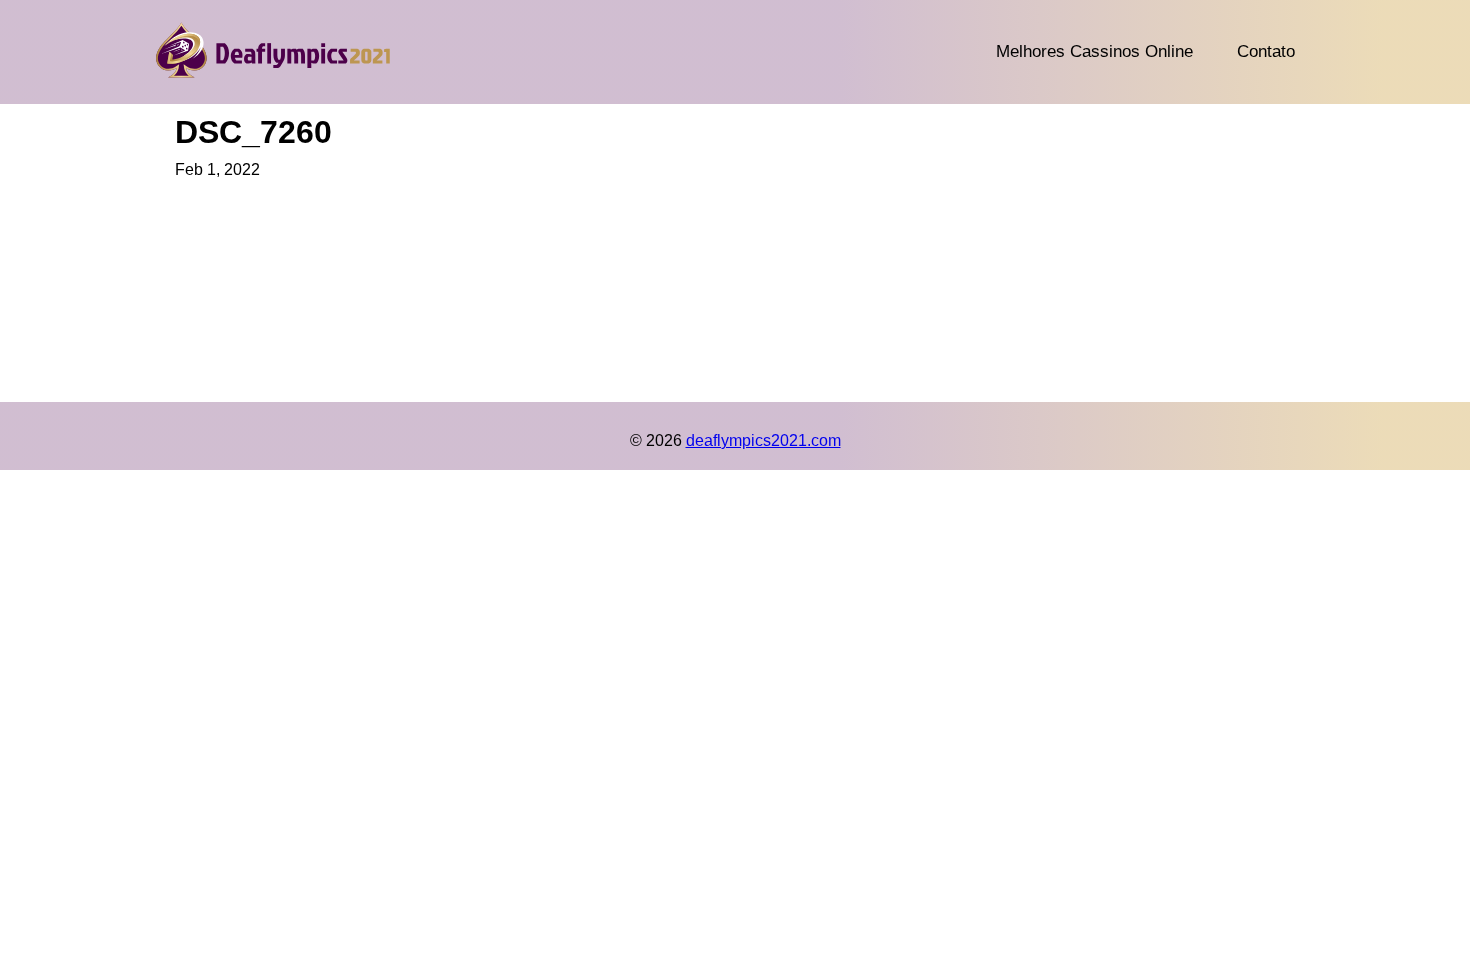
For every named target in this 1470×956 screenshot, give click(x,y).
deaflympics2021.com (763, 440)
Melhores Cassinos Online (1094, 51)
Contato (1266, 51)
